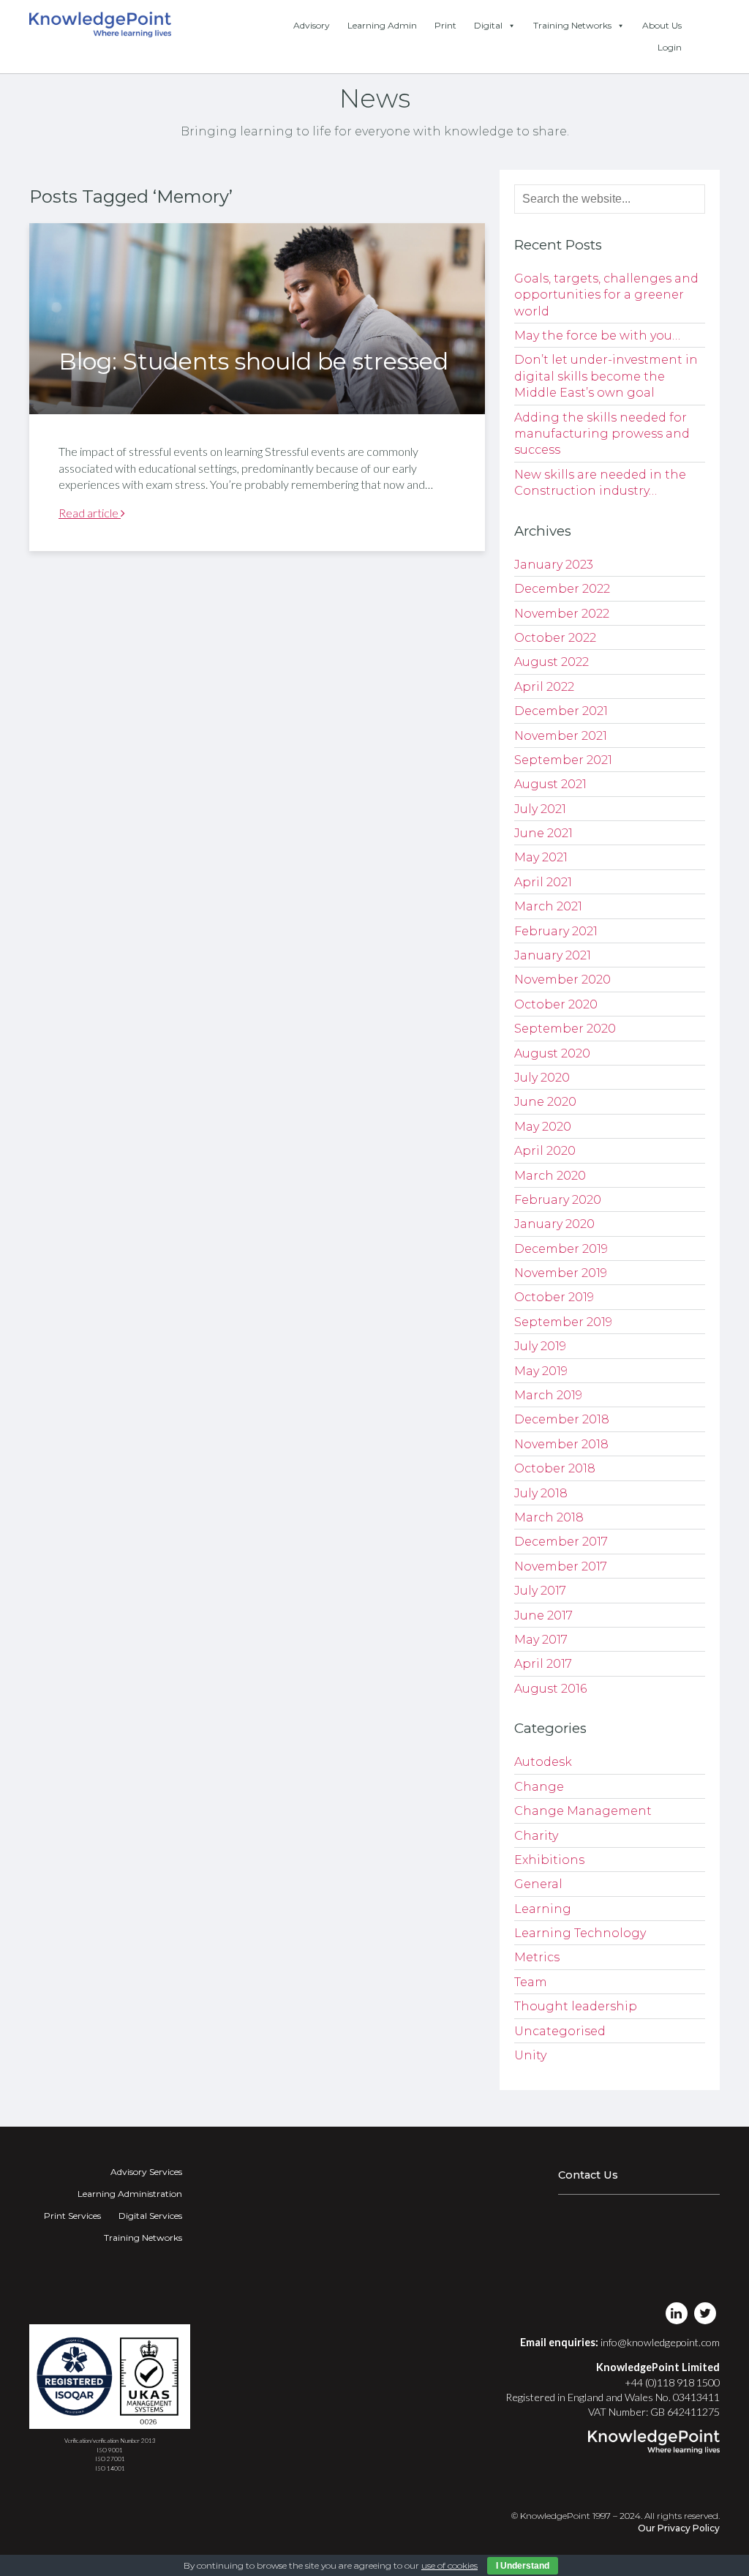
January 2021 (553, 955)
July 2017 (540, 1591)
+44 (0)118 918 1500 (672, 2382)
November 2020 (562, 980)
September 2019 (563, 1322)
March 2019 (548, 1395)
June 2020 (545, 1102)
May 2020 (543, 1127)
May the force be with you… (597, 336)
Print (445, 25)
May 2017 (541, 1640)
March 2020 (550, 1176)
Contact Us (588, 2175)
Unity (530, 2055)
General (538, 1884)
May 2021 (541, 857)
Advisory (312, 25)
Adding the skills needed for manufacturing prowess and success (602, 434)
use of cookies (449, 2565)
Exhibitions (549, 1860)
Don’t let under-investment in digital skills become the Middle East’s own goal (606, 376)
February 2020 (558, 1200)
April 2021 (543, 882)
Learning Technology (580, 1933)
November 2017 (561, 1566)
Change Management (583, 1811)
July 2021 (540, 809)
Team (531, 1982)
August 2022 (552, 662)
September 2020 (565, 1029)
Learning (543, 1909)
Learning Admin (382, 25)
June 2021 (543, 833)
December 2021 (561, 711)
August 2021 (550, 784)
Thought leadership (576, 2006)
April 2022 (544, 687)
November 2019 (561, 1273)
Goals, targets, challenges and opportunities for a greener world (606, 295)
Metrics (537, 1957)
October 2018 (555, 1468)
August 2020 (552, 1053)
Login (670, 47)
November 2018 (561, 1444)
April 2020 (545, 1151)
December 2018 (562, 1419)
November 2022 (562, 614)
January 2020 (554, 1224)
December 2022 (562, 589)
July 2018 (541, 1493)
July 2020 (542, 1078)
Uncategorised (560, 2031)
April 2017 (543, 1664)
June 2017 (543, 1615)
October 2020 (556, 1004)
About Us (662, 25)
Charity (536, 1836)
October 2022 (555, 638)
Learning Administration (130, 2194)
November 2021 (561, 736)
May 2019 (541, 1371)
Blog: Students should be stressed (253, 361)
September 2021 (563, 760)
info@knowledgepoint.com (660, 2342)
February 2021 (556, 931)
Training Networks (572, 25)
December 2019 (561, 1249)
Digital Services (150, 2216)
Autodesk (543, 1762)
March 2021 (548, 906)
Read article (90, 513)
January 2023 (554, 565)
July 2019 (540, 1346)
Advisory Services (146, 2172)
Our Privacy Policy (679, 2528)
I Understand (523, 2566)
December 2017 (561, 1542)
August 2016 (550, 1689)
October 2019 (554, 1297)
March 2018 (549, 1517)
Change (539, 1787)
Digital (488, 25)
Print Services (72, 2216)
